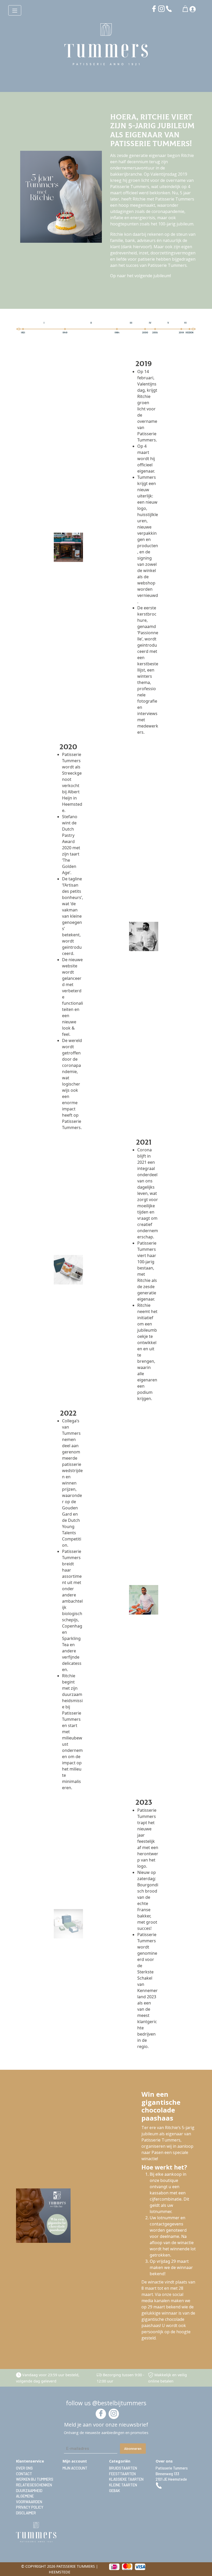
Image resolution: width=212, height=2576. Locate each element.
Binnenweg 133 (167, 2474)
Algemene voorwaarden (29, 2499)
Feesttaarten (122, 2474)
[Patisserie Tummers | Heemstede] (106, 45)
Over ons (24, 2468)
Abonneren (133, 2448)
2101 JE (171, 2479)
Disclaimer (26, 2513)
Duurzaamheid (29, 2491)
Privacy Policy (30, 2507)
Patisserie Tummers (172, 2468)
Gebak (115, 2491)
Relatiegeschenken (34, 2485)
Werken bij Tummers (35, 2479)
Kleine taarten (123, 2485)
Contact (24, 2474)
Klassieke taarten (126, 2479)
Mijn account (75, 2468)
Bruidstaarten (123, 2468)
